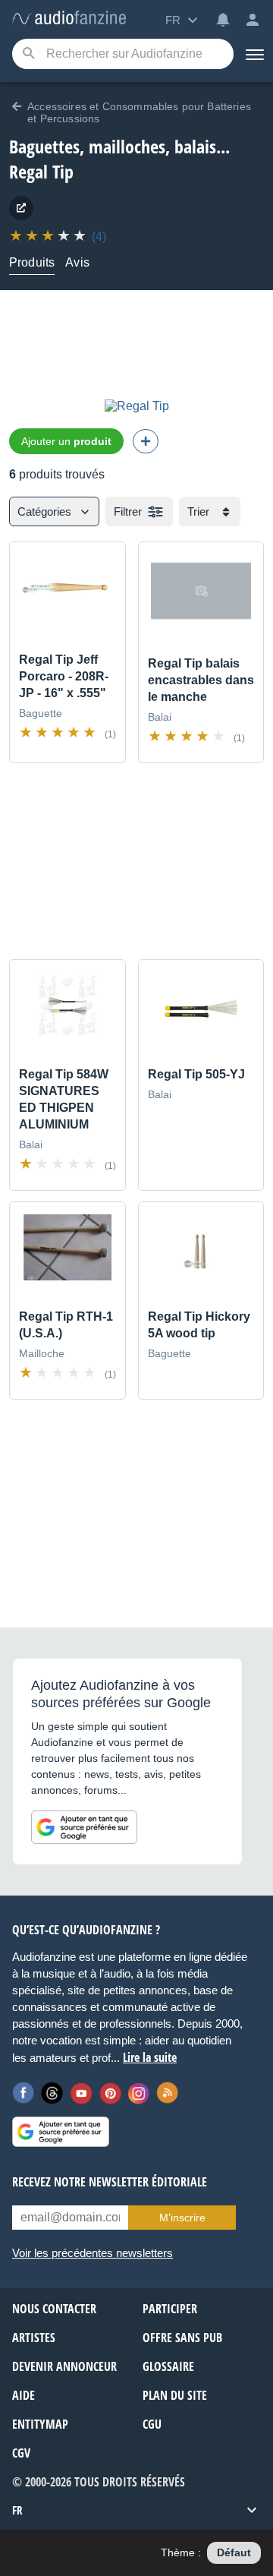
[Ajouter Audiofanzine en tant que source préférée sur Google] (84, 1827)
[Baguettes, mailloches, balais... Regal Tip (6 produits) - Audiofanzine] (69, 19)
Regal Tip (41, 171)
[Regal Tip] (137, 406)
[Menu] (253, 54)
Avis (77, 262)
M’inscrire (182, 2218)
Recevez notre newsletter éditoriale (110, 2182)
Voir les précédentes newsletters (93, 2253)
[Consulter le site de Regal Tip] (21, 208)
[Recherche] (28, 54)
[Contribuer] (146, 441)
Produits (32, 262)
